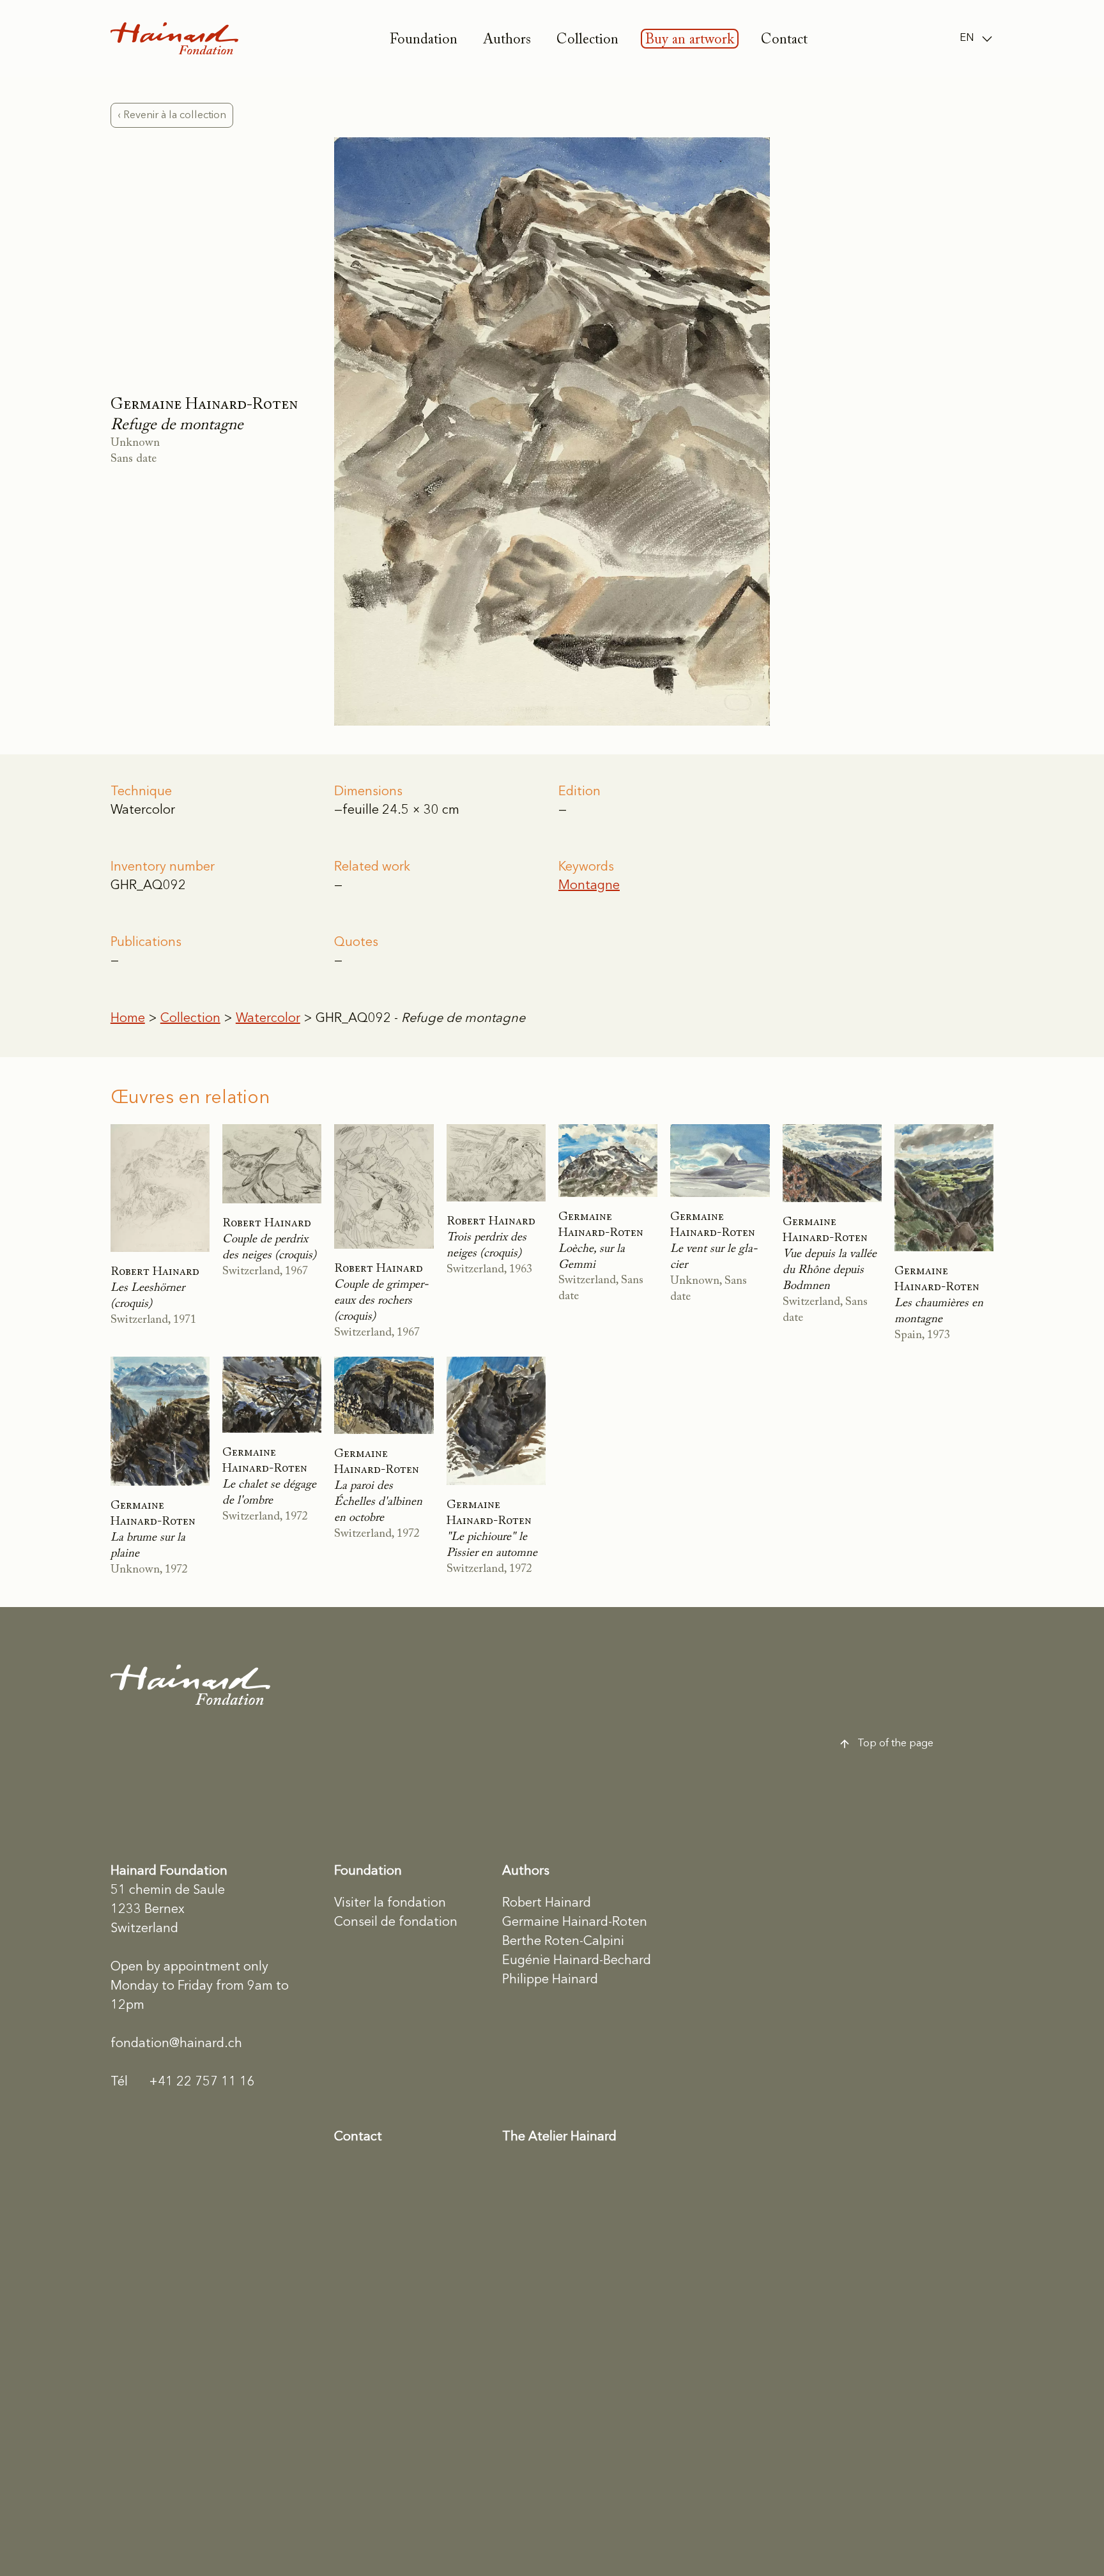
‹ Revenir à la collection (172, 115)
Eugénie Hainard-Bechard (577, 1961)
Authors (507, 40)
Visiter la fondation (390, 1903)
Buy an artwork (690, 40)
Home (128, 1019)
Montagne (589, 886)
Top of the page (895, 1743)
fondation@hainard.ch (176, 2044)
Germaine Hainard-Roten (575, 1923)
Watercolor (268, 1019)
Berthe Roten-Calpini (563, 1942)
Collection (587, 40)
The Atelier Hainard (559, 2137)
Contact (784, 40)
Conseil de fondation (396, 1923)
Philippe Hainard (550, 1980)
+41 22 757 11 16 (183, 2082)
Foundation (424, 40)
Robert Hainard (547, 1903)
